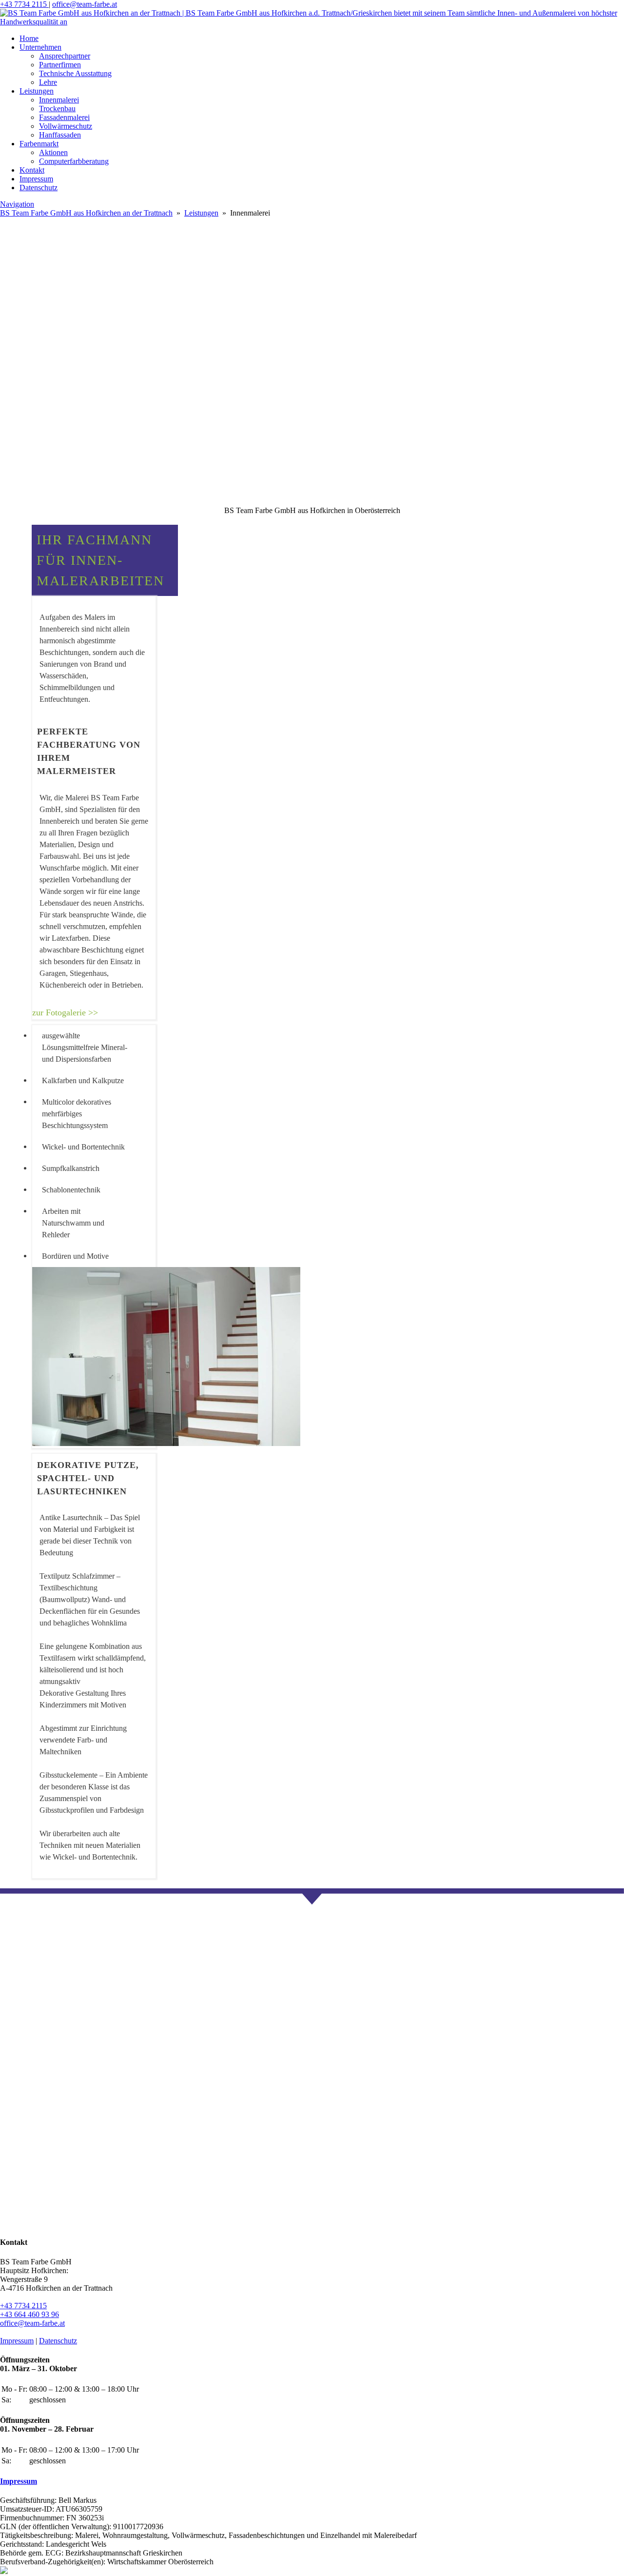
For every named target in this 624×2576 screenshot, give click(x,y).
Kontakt (32, 170)
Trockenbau (57, 109)
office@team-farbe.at (85, 4)
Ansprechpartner (65, 56)
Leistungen (37, 91)
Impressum (36, 179)
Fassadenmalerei (64, 117)
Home (29, 38)
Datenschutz (39, 188)
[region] (312, 459)
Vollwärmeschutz (66, 126)
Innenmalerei (59, 100)
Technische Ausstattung (75, 73)
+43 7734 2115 (24, 4)
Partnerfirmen (60, 65)
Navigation (17, 204)
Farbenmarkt (39, 144)
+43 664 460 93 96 (29, 2314)
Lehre (48, 82)
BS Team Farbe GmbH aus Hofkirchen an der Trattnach (86, 213)
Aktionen (53, 152)
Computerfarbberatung (74, 161)
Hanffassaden (60, 135)
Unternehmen (40, 47)
